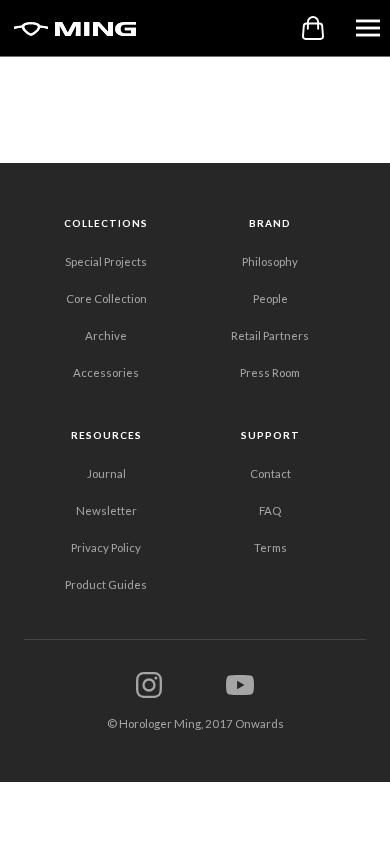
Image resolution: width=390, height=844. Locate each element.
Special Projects (106, 261)
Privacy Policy (106, 547)
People (270, 298)
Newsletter (106, 510)
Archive (106, 335)
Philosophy (270, 261)
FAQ (270, 510)
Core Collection (106, 298)
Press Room (270, 372)
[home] (70, 28)
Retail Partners (270, 335)
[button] (368, 27)
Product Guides (106, 584)
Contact (270, 473)
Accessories (106, 372)
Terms (270, 547)
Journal (106, 473)
